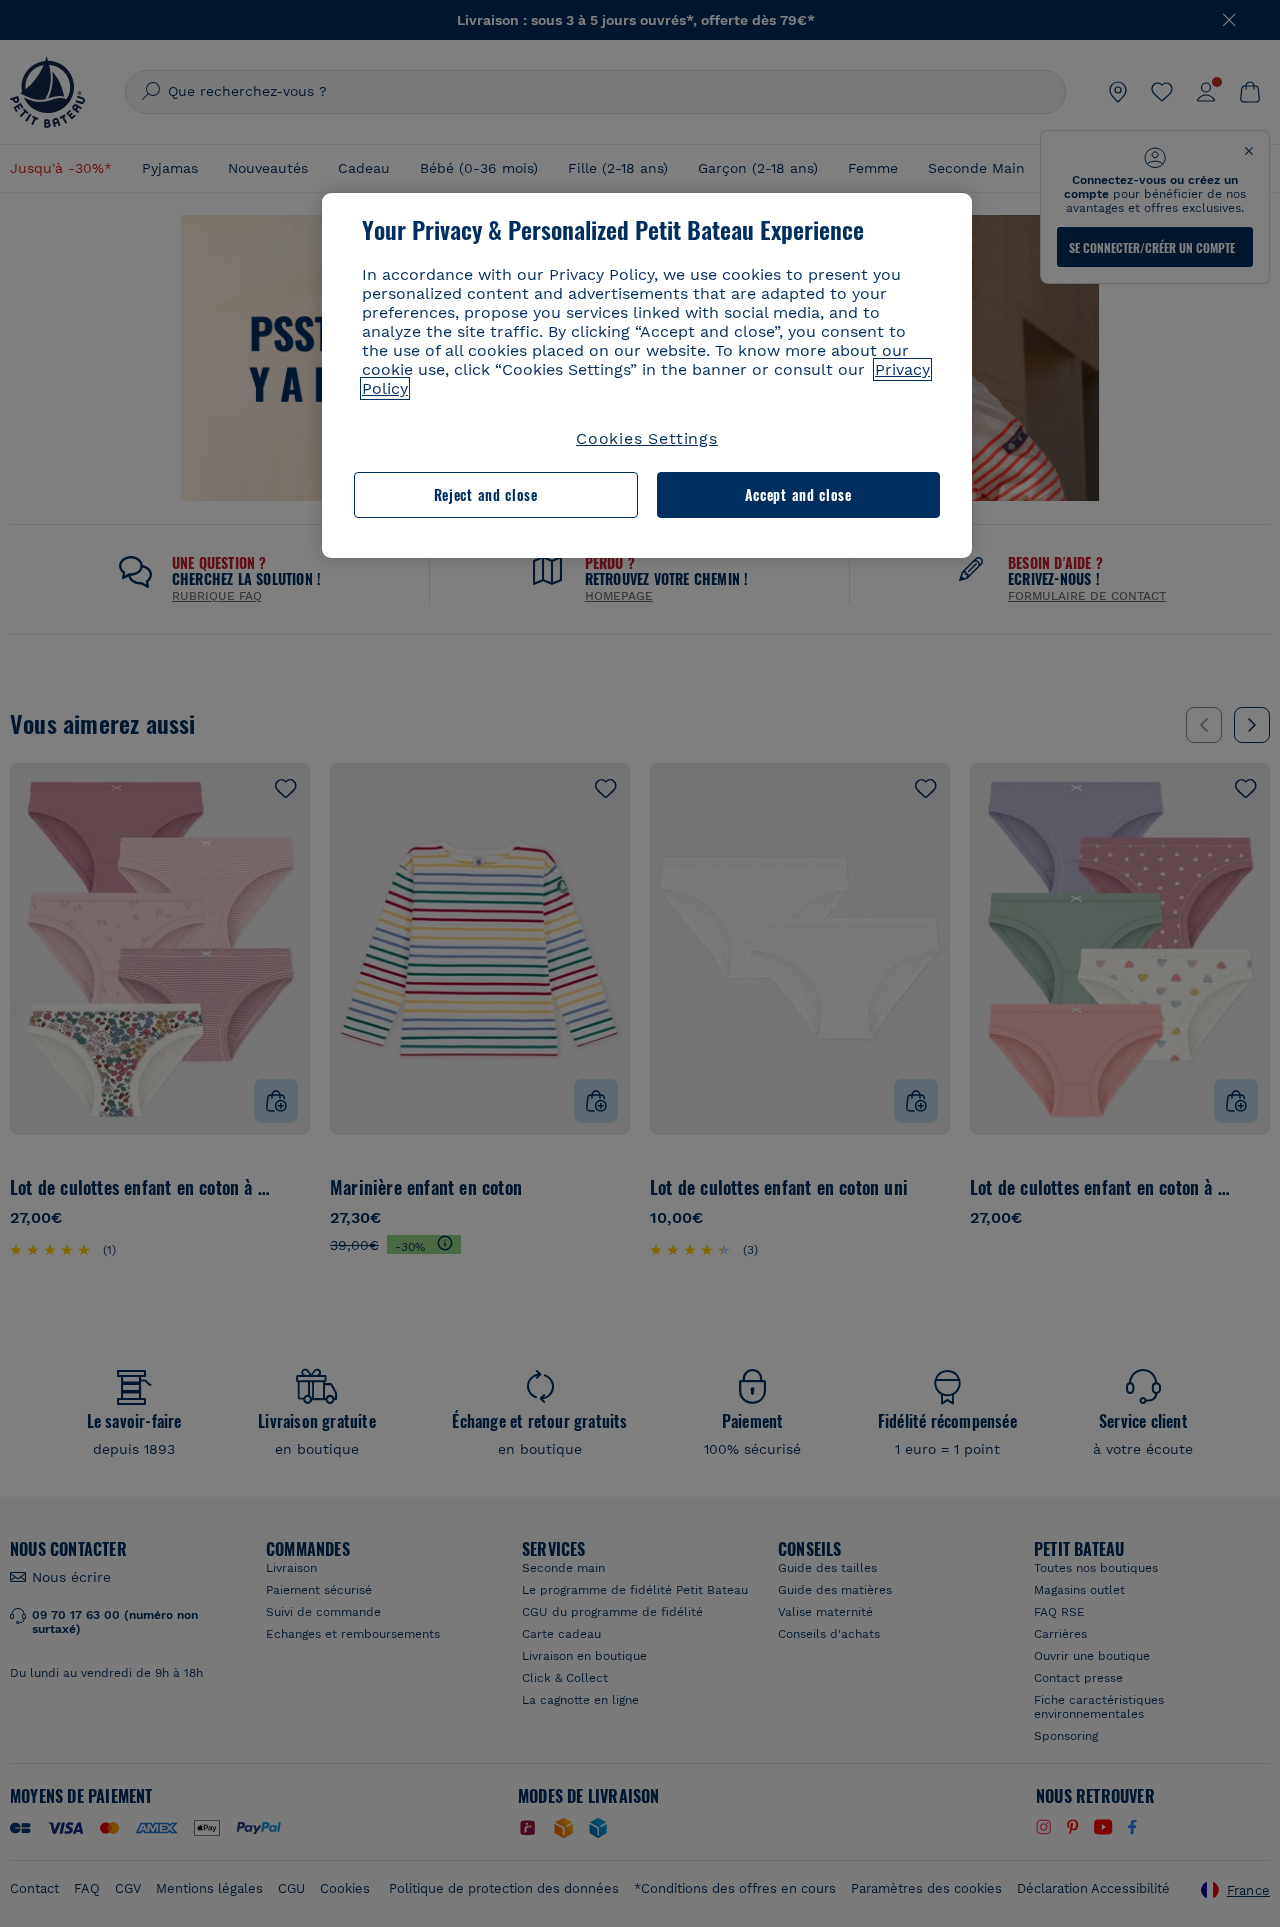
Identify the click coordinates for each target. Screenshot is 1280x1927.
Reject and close (486, 494)
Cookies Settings (647, 438)
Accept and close (798, 494)
